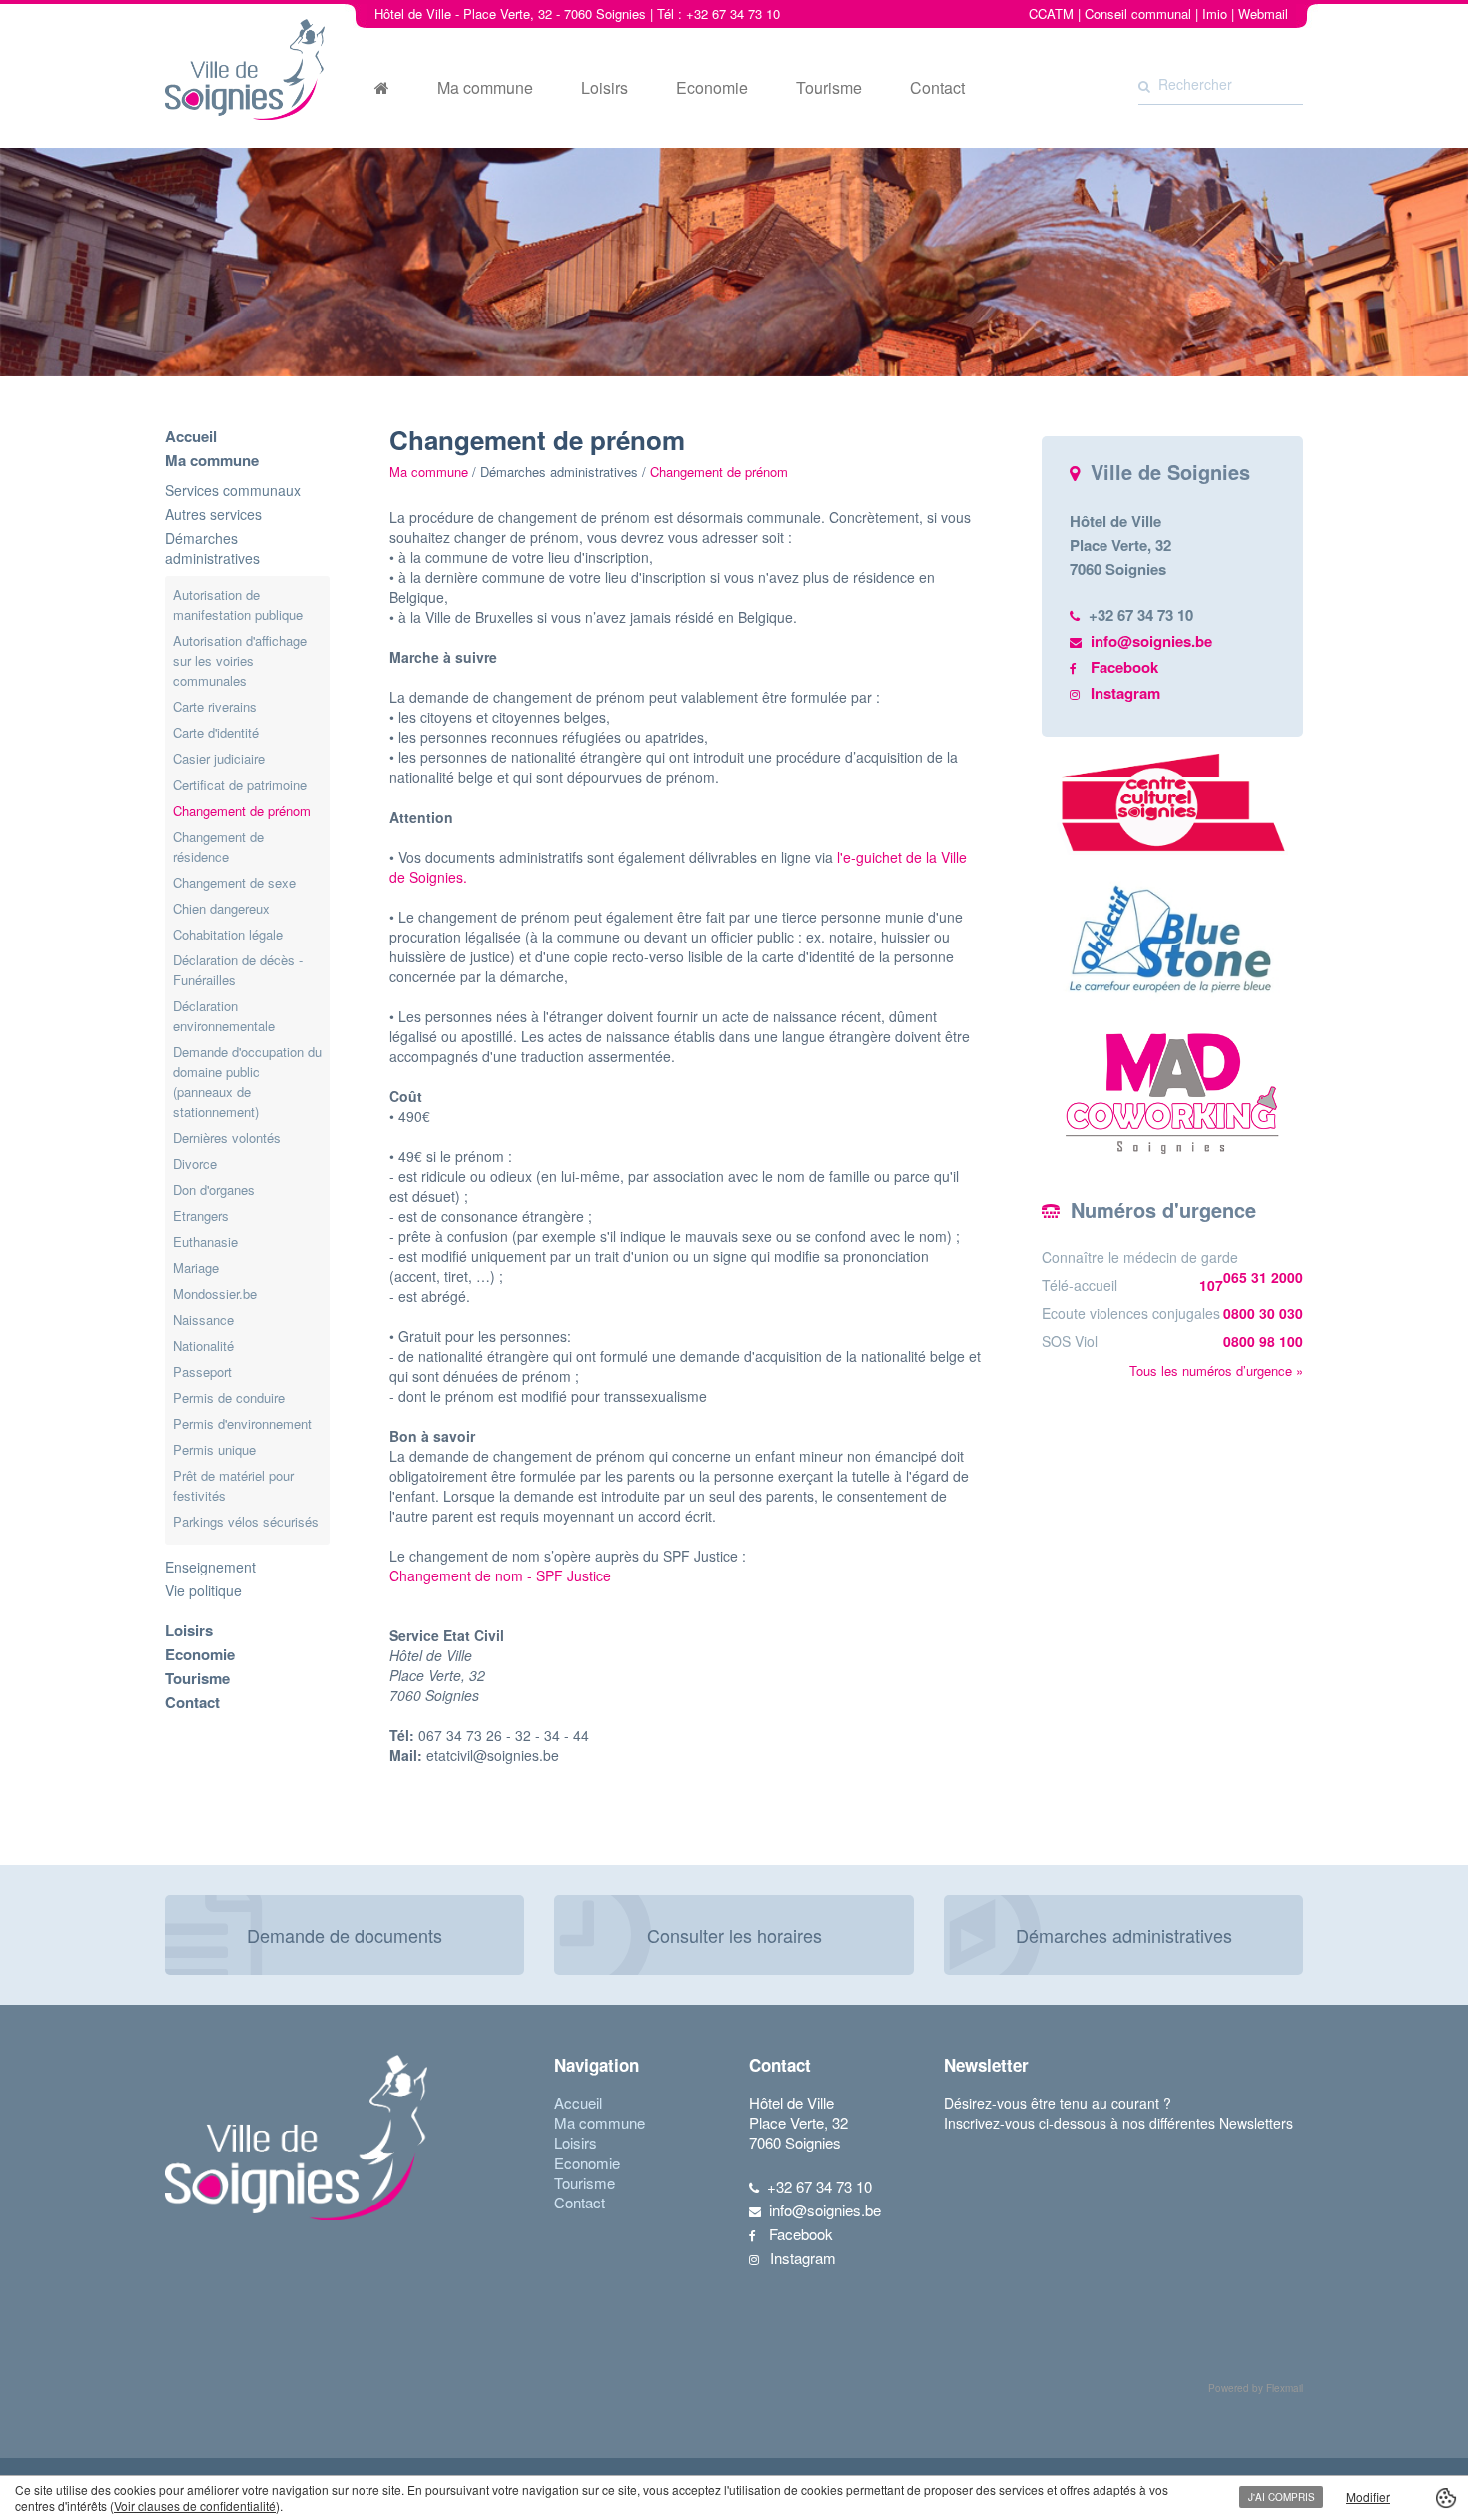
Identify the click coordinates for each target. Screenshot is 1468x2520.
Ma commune (485, 88)
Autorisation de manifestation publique (238, 605)
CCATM (1051, 13)
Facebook (1124, 667)
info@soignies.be (1151, 641)
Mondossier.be (215, 1293)
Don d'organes (214, 1190)
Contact (937, 88)
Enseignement (210, 1567)
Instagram (1125, 693)
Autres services (213, 514)
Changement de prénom (242, 810)
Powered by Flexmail (1256, 2388)
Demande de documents (345, 1935)
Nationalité (203, 1345)
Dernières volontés (227, 1138)
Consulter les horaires (734, 1935)
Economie (712, 88)
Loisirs (605, 88)
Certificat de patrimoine (240, 784)
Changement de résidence (218, 846)
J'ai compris (1282, 2497)
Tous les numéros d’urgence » (1216, 1370)
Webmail (1263, 13)
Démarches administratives (212, 548)
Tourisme (829, 88)
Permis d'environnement (242, 1423)
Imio (1215, 13)
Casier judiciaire (219, 758)
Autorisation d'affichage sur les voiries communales (240, 660)
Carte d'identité (216, 732)
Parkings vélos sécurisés (246, 1521)
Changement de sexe (234, 882)
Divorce (195, 1164)
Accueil (191, 436)
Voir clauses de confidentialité (195, 2506)
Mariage (196, 1267)
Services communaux (233, 490)
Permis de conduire (229, 1397)
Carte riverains (215, 706)
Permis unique (214, 1449)
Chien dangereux (221, 908)
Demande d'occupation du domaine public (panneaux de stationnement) (247, 1082)
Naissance (203, 1319)
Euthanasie (205, 1242)
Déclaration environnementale (224, 1016)
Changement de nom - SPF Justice (500, 1575)
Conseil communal (1138, 13)
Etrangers (201, 1216)
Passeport (202, 1371)
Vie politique (203, 1590)
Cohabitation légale (228, 934)
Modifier (1368, 2497)
